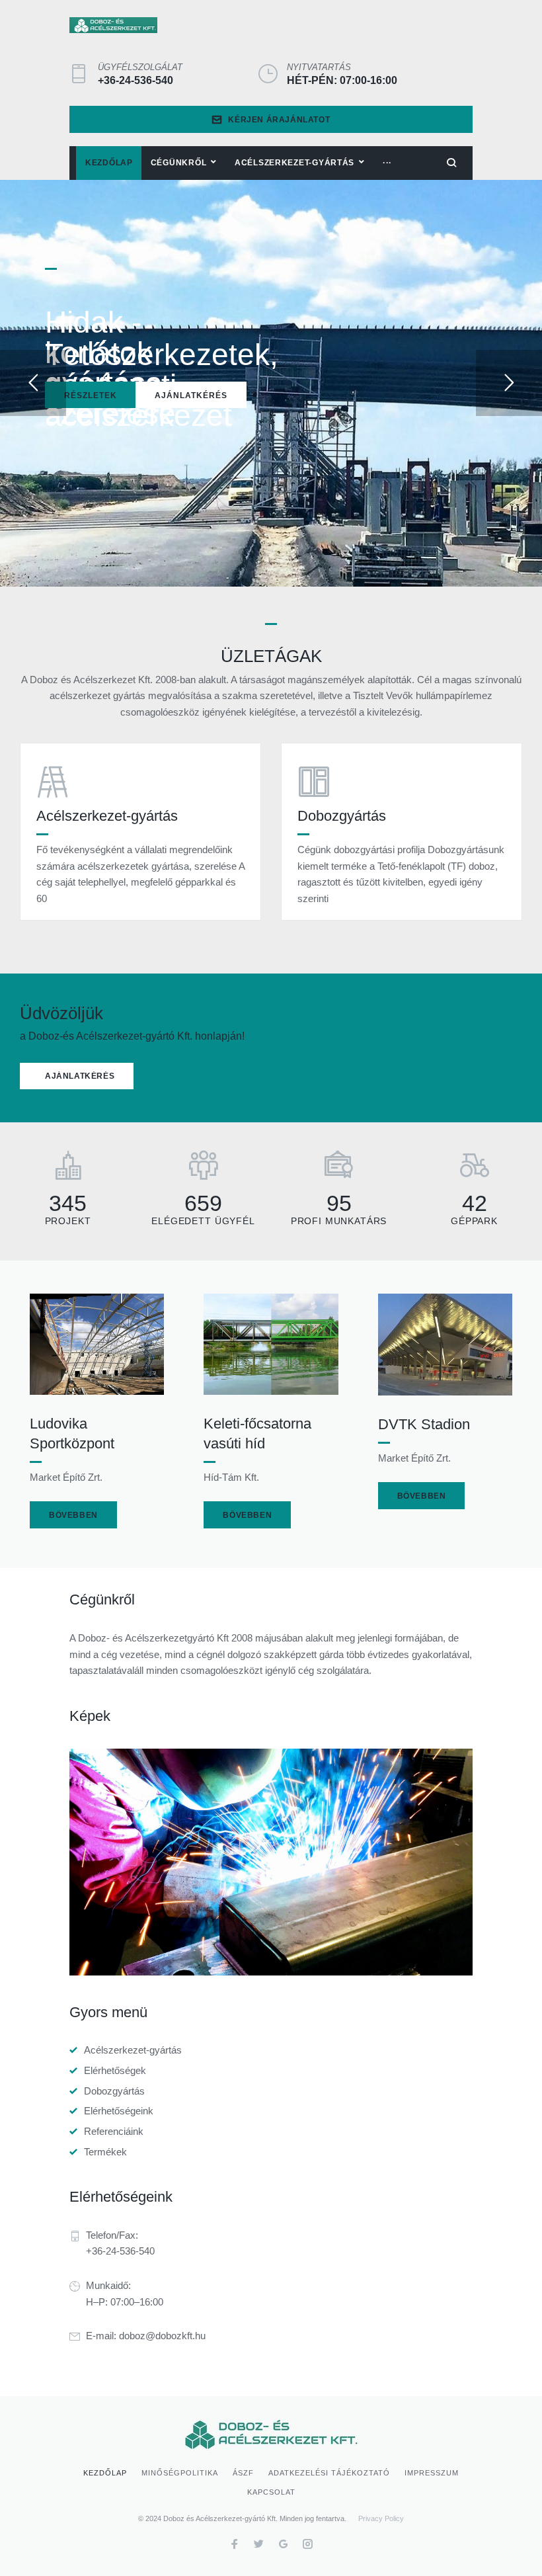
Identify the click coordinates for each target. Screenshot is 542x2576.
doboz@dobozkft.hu (162, 2336)
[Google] (283, 2546)
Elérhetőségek (115, 2070)
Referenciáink (114, 2131)
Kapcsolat (271, 2492)
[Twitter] (259, 2546)
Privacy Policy (381, 2518)
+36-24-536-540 (135, 80)
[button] (77, 1076)
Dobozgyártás (114, 2091)
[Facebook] (234, 2546)
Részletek (91, 395)
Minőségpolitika (180, 2473)
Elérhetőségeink (119, 2111)
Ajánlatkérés (191, 395)
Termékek (105, 2152)
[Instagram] (308, 2546)
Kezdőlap (105, 2473)
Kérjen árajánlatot (279, 120)
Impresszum (432, 2473)
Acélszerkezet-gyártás (133, 2050)
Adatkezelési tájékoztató (329, 2473)
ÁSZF (243, 2473)
